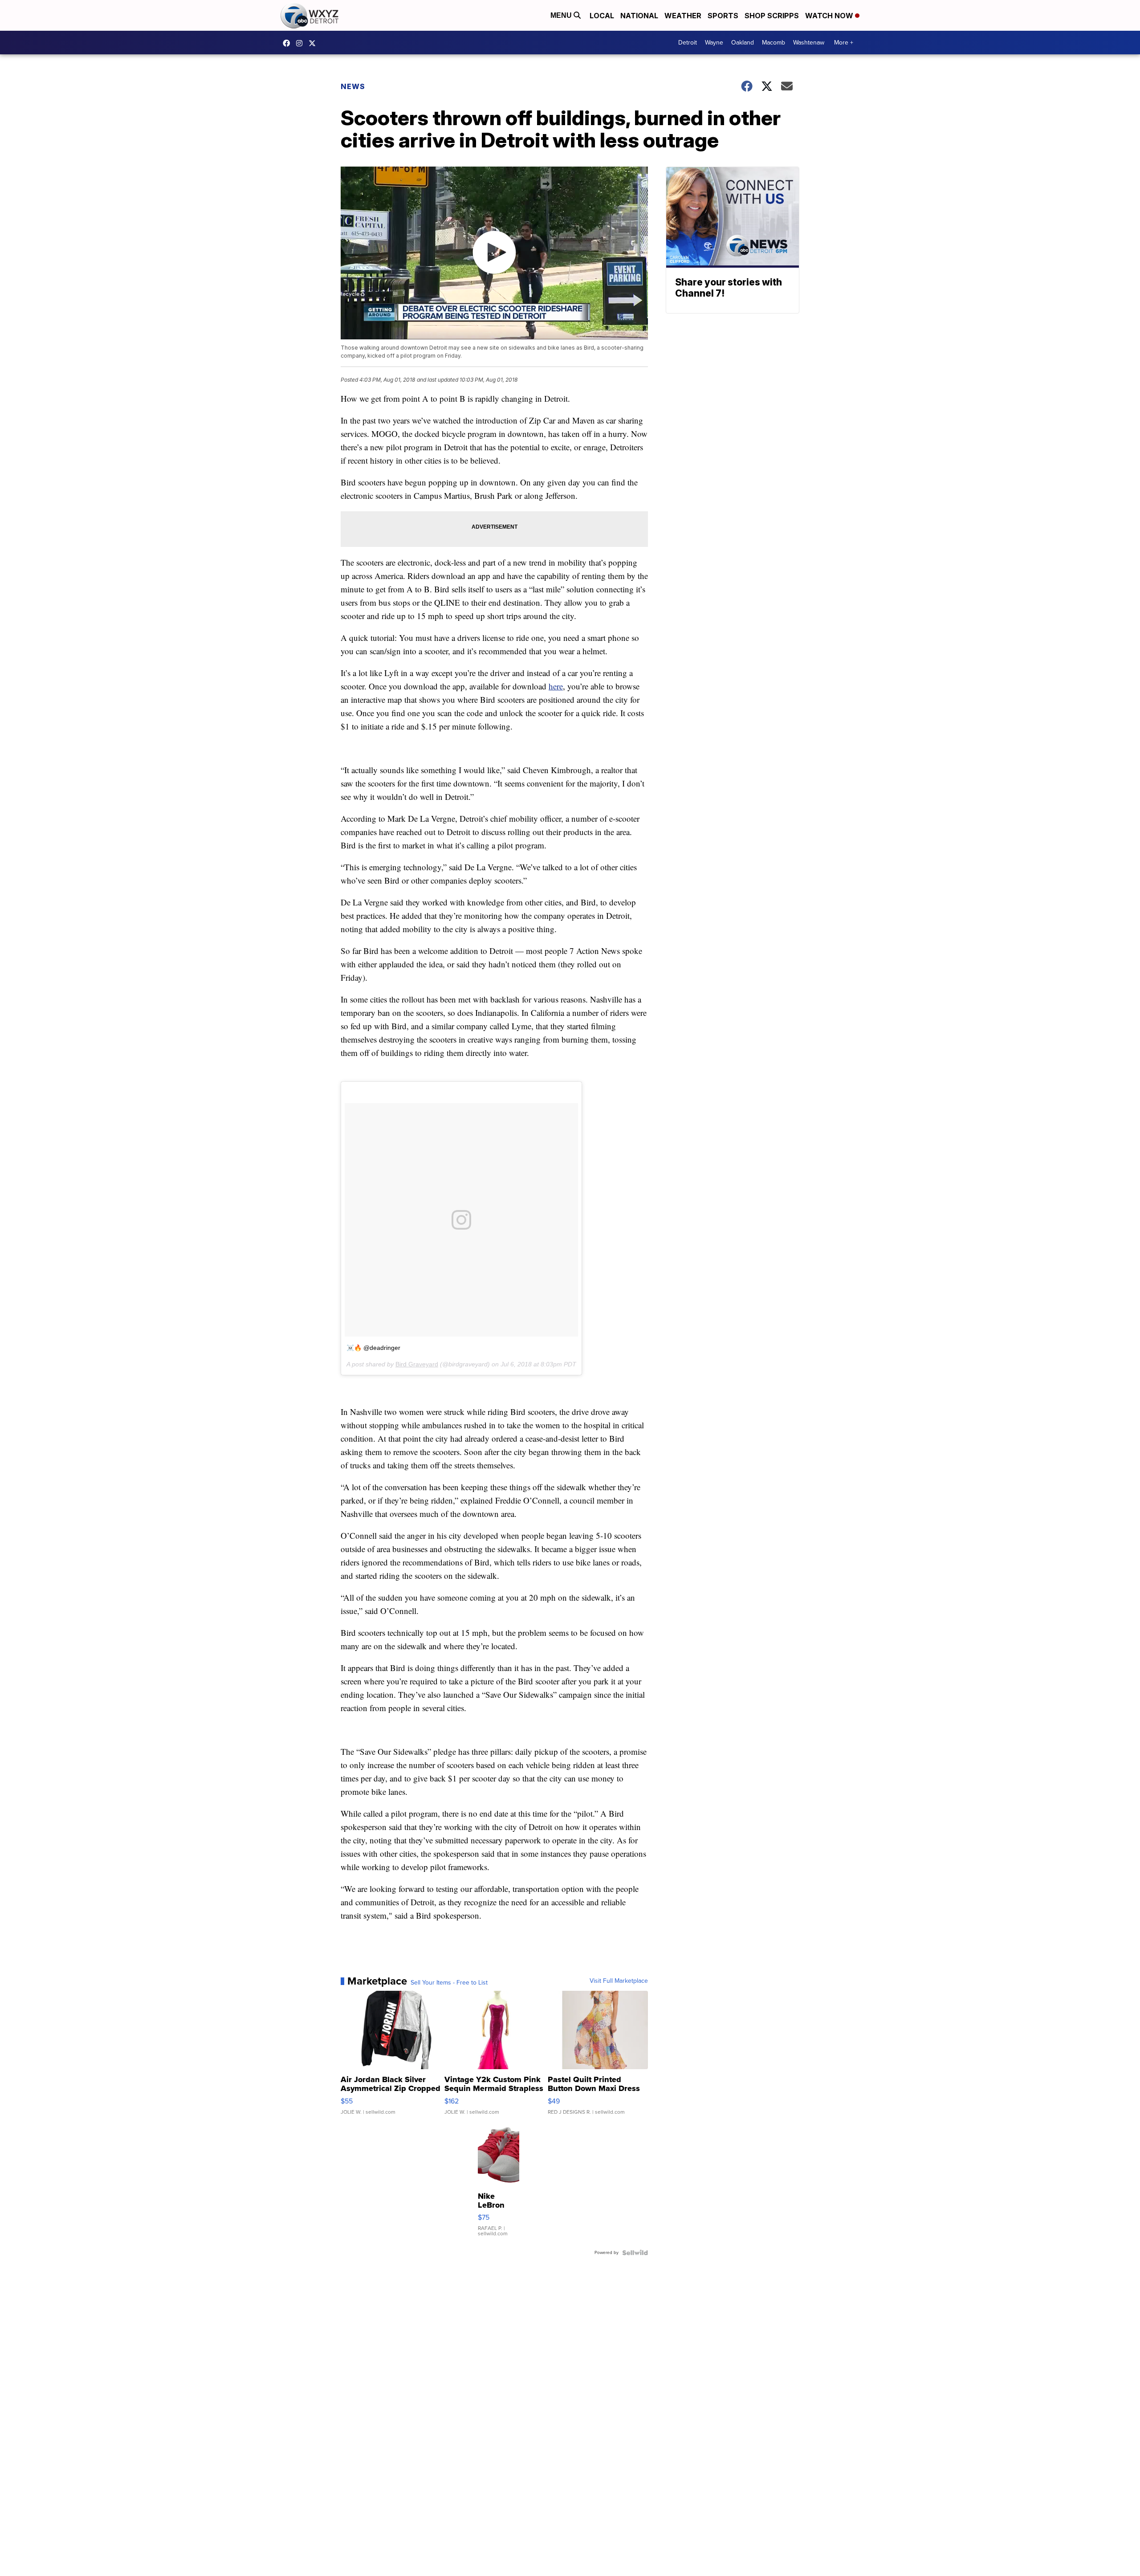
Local (602, 16)
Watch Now (830, 16)
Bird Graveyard (417, 1364)
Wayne (714, 43)
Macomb (774, 43)
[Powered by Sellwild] (635, 2253)
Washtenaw (809, 43)
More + (844, 43)
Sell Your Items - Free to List (449, 1983)
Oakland (743, 43)
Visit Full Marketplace (619, 1981)
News (353, 86)
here (556, 686)
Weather (683, 16)
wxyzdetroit (289, 43)
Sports (723, 16)
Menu (562, 15)
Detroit (688, 43)
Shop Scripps (772, 16)
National (639, 16)
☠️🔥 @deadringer (373, 1348)
